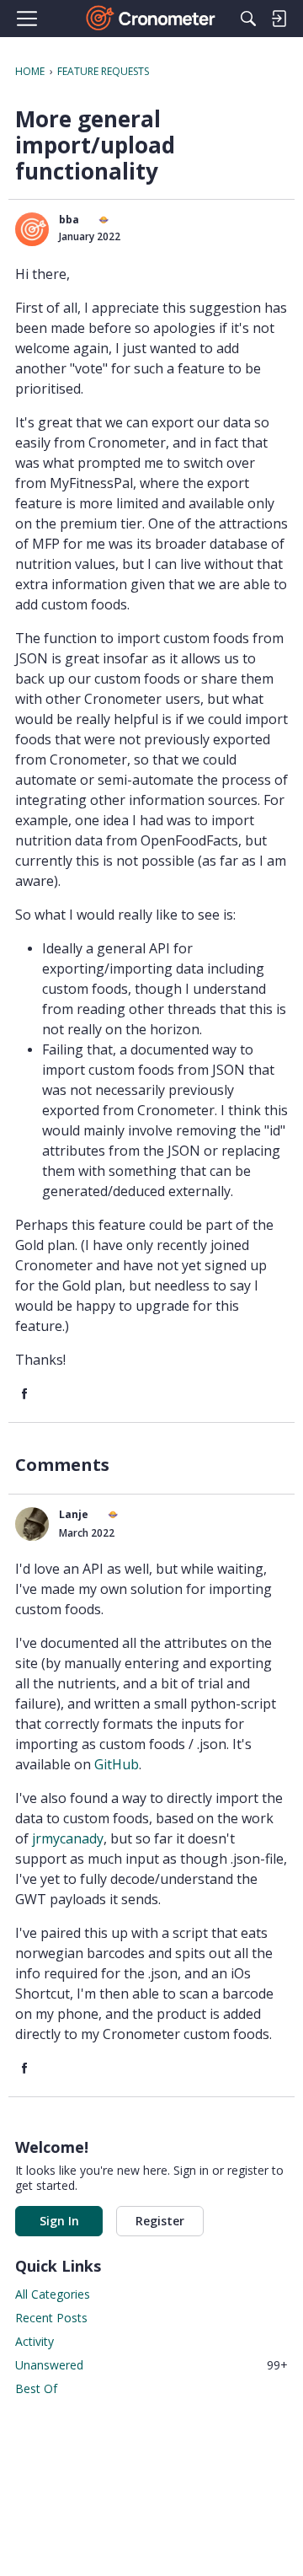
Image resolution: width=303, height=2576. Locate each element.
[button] (32, 229)
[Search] (248, 19)
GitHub (117, 1764)
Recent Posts (51, 2318)
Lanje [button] (74, 1514)
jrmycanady (68, 1838)
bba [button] (69, 220)
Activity (35, 2341)
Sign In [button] (59, 2221)
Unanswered (151, 2365)
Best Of (36, 2388)
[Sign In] (279, 19)
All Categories (53, 2294)
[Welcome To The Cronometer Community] (152, 19)
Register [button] (160, 2221)
